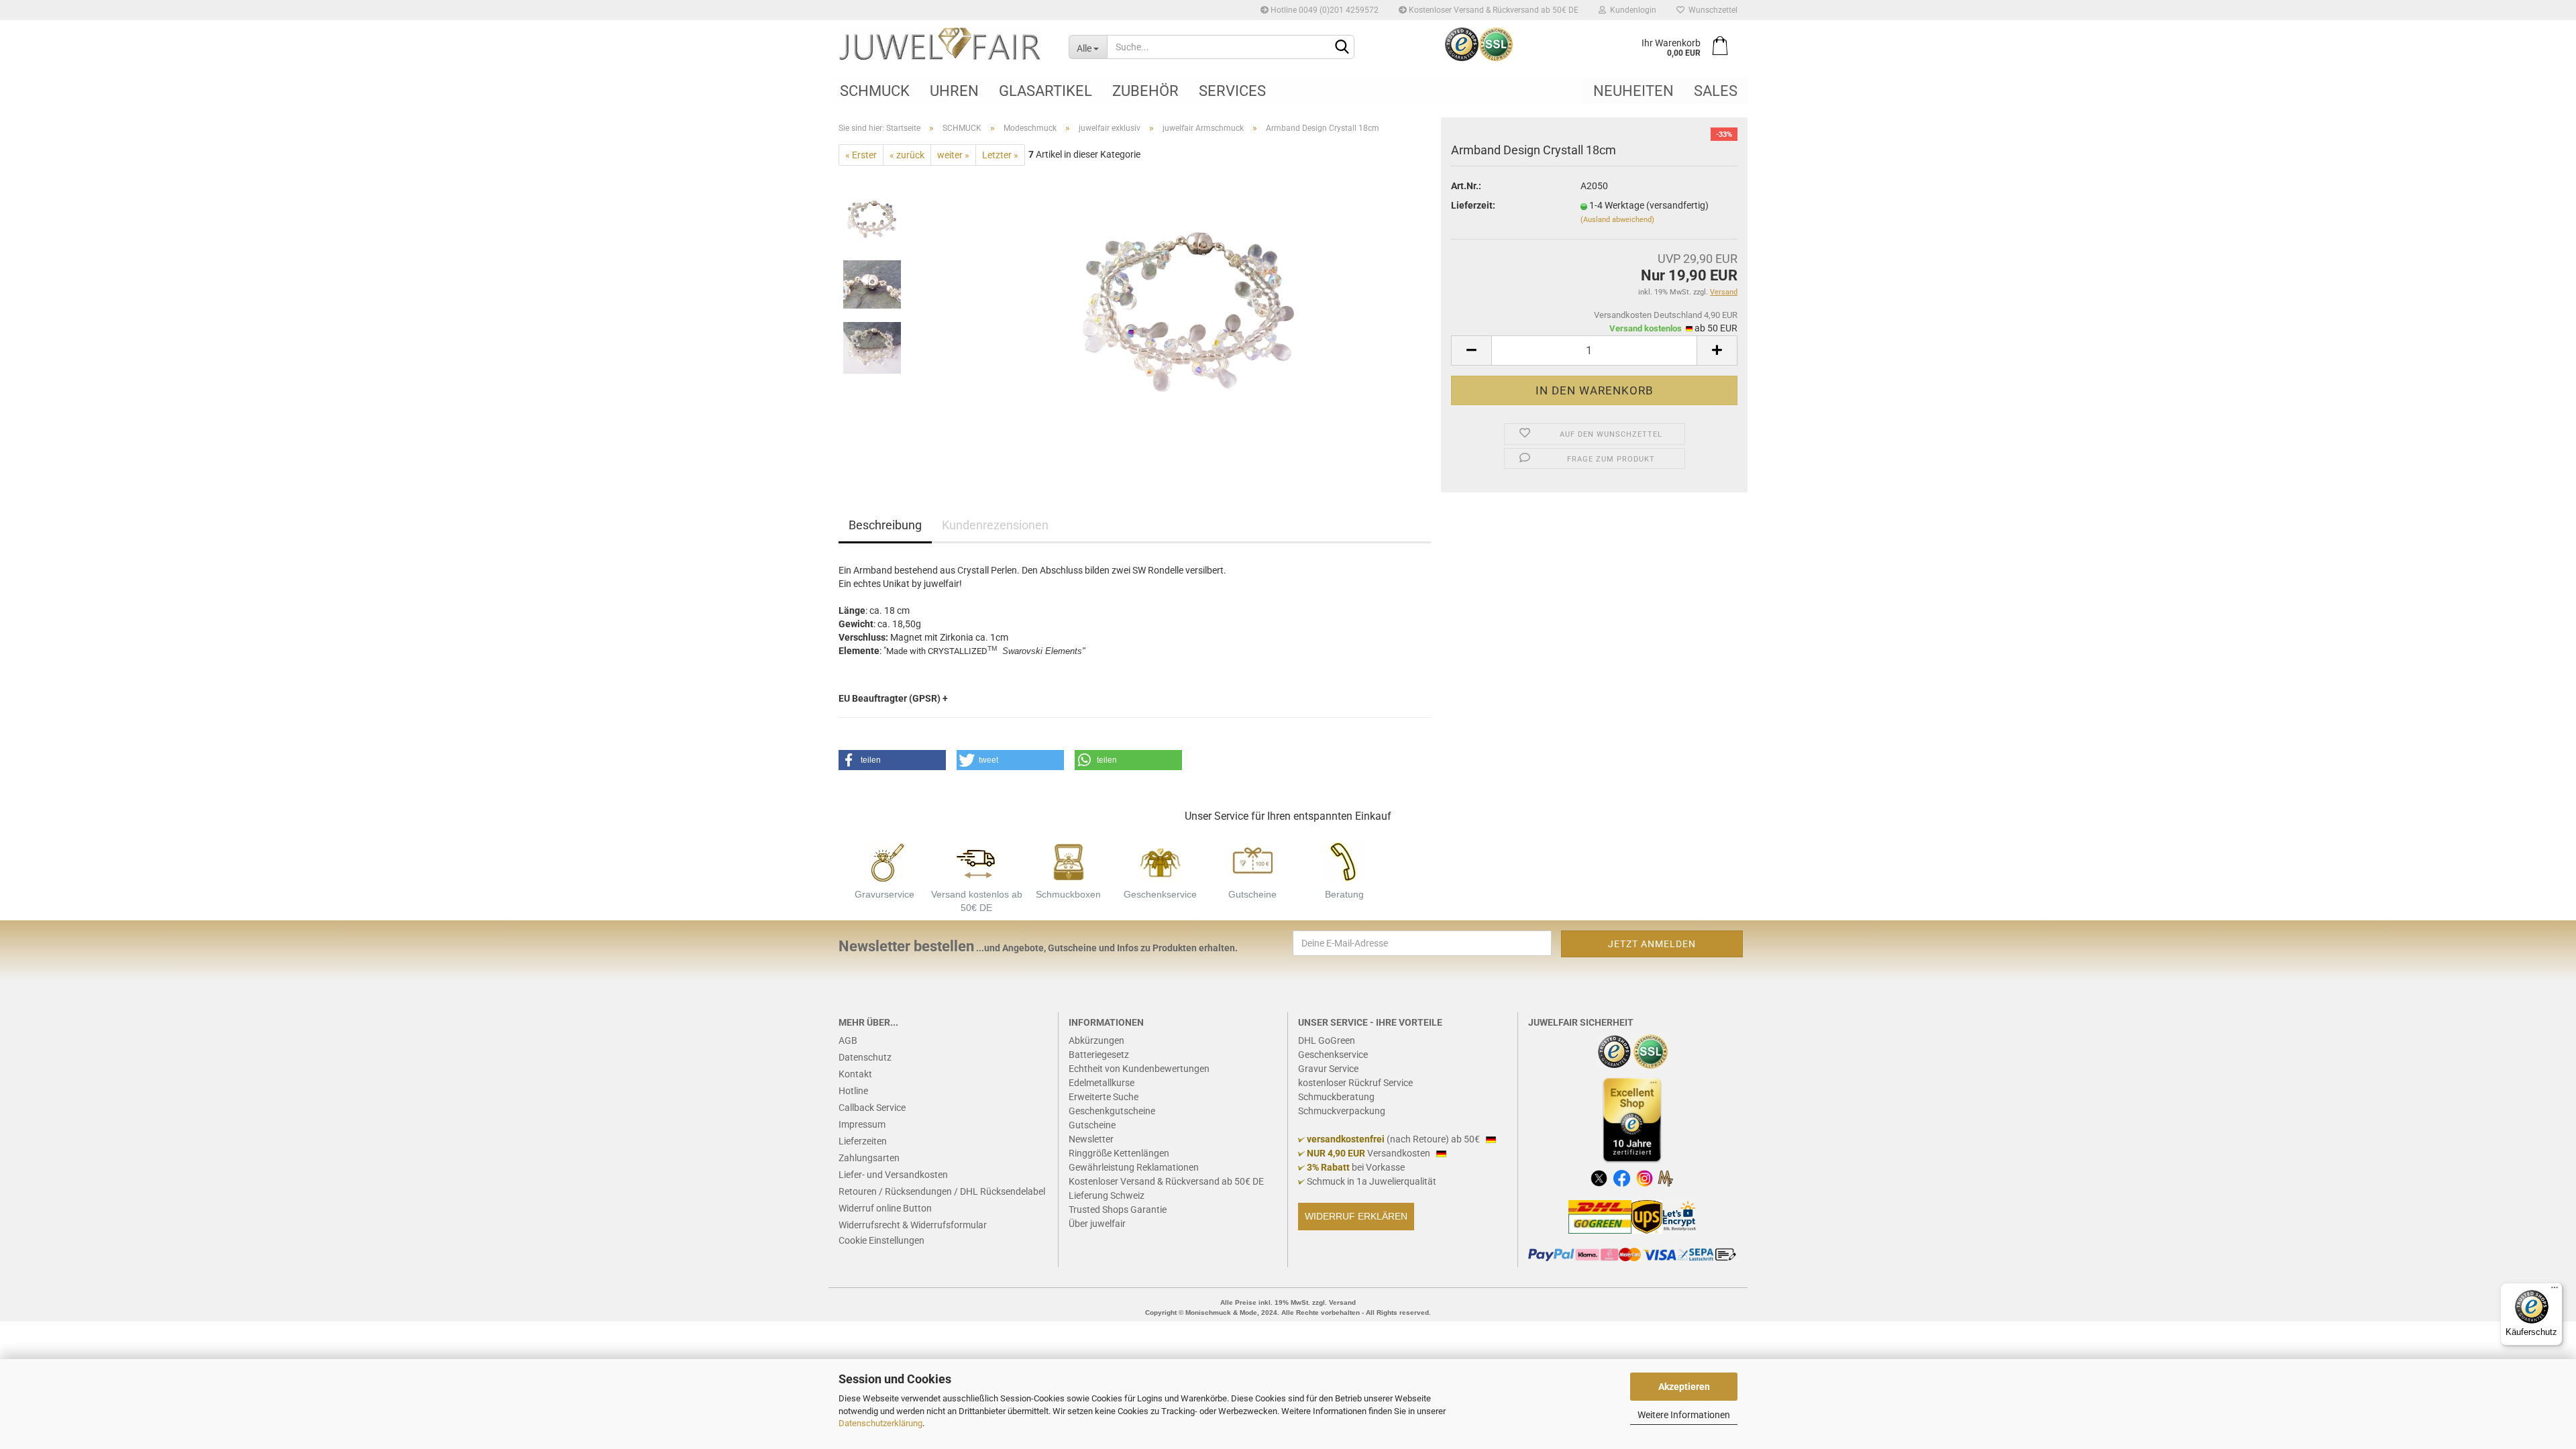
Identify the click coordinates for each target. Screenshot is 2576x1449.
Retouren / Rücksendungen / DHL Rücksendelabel (942, 1191)
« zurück (907, 155)
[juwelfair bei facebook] (1622, 1177)
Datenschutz (865, 1057)
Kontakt (855, 1074)
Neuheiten (1633, 91)
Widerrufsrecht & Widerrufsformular (913, 1225)
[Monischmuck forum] (1665, 1177)
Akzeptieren (1684, 1387)
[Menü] (2555, 1291)
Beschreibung (885, 525)
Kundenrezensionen (995, 525)
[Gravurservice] (885, 861)
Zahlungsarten (869, 1158)
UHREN (954, 91)
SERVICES (1232, 91)
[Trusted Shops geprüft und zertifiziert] (1615, 1051)
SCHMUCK (875, 91)
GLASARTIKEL (1045, 91)
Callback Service (872, 1108)
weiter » (953, 155)
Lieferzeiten (863, 1141)
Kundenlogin (1631, 10)
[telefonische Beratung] (1344, 861)
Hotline (853, 1091)
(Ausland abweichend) (1617, 220)
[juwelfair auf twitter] (1599, 1177)
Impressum (862, 1124)
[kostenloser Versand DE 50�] (977, 861)
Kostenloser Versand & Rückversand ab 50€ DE (1493, 10)
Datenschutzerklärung (880, 1423)
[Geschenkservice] (1161, 861)
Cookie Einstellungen (881, 1240)
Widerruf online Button (885, 1208)
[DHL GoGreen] (1600, 1216)
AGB (848, 1040)
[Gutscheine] (1252, 861)
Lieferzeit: (1473, 205)
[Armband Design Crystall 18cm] (1190, 316)
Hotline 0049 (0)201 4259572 (1324, 10)
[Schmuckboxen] (1069, 861)
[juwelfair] (944, 44)
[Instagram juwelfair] (1645, 1177)
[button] (892, 760)
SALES (1716, 91)
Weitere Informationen (1684, 1415)
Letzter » (1000, 155)
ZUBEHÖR (1145, 91)
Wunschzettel (1711, 10)
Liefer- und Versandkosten (893, 1175)
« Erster (861, 155)
